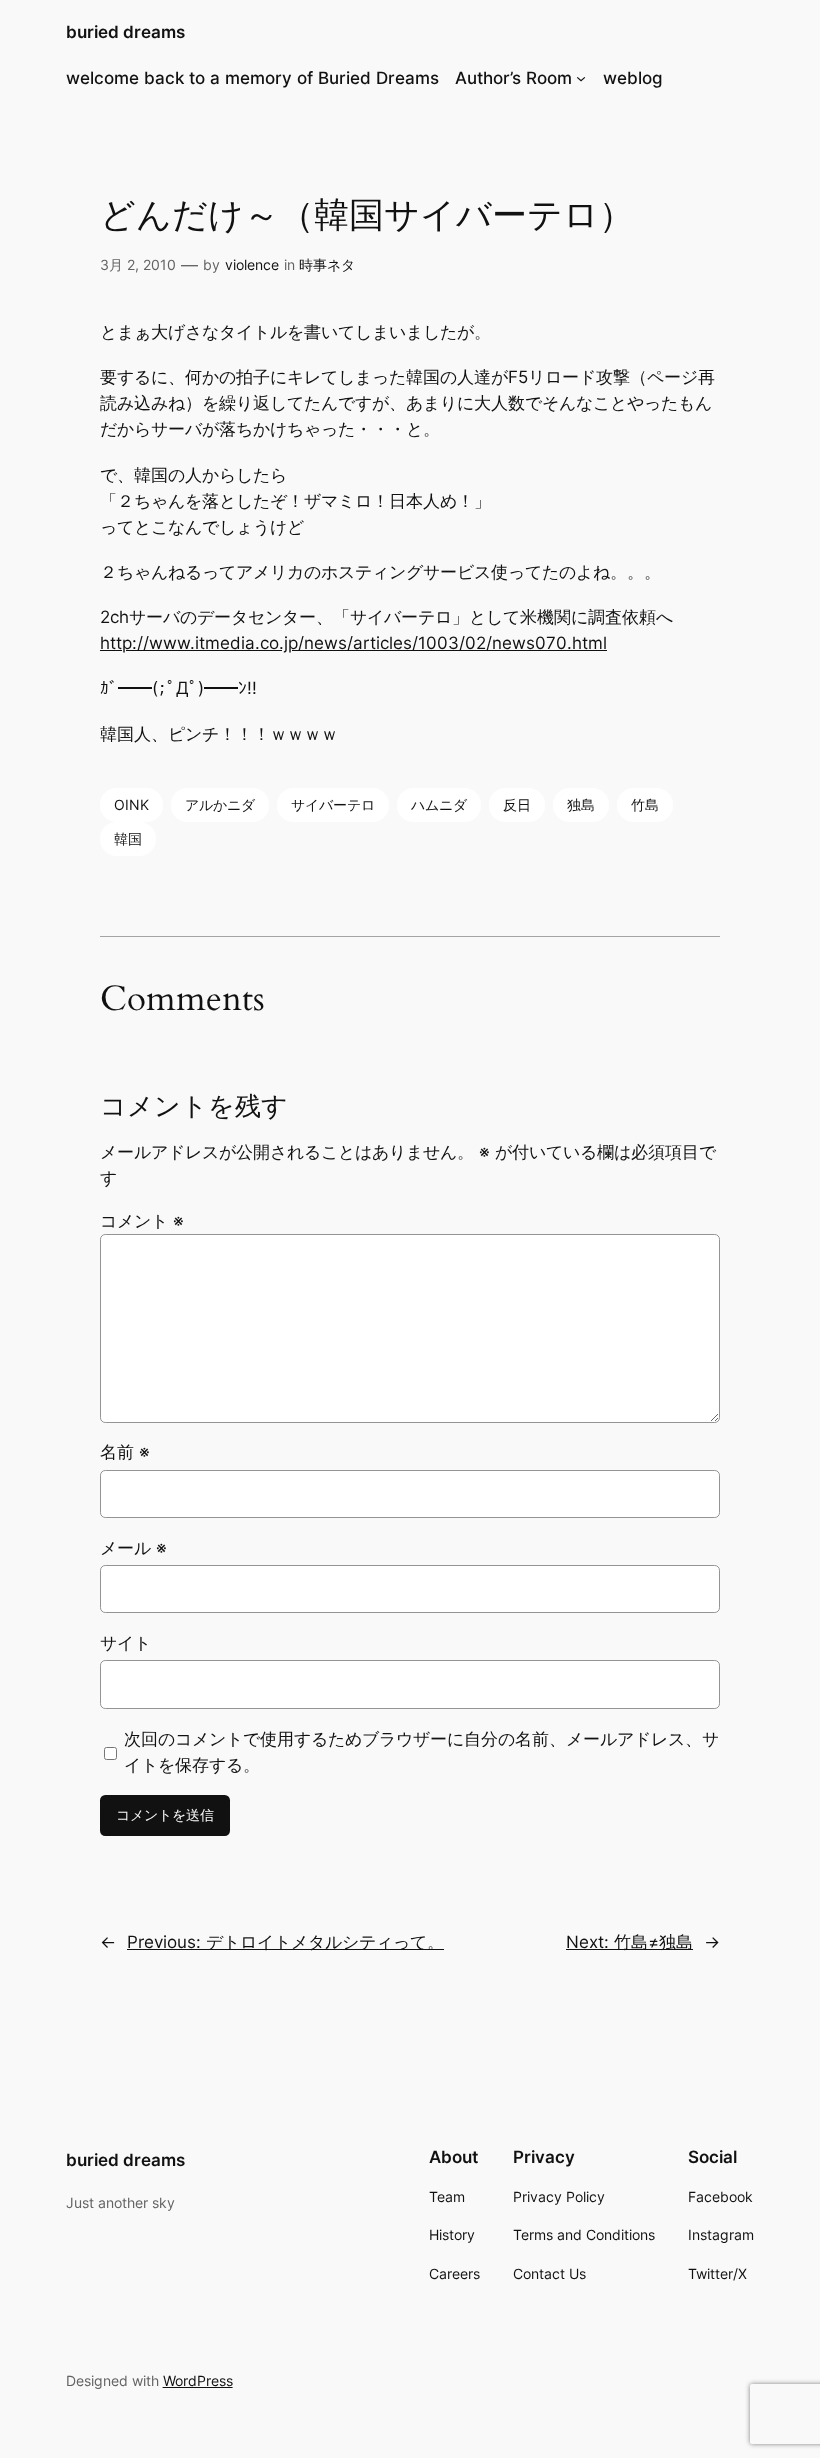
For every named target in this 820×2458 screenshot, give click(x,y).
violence (252, 264)
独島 (581, 804)
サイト (125, 1643)
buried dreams (125, 32)
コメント (142, 1221)
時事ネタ (327, 264)
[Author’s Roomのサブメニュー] (581, 78)
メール (133, 1548)
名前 (125, 1452)
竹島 (645, 804)
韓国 (128, 838)
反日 (517, 804)
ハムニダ (439, 804)
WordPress (198, 2380)
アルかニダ (220, 804)
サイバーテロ (333, 804)
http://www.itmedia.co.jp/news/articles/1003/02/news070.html (353, 643)
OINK (131, 804)
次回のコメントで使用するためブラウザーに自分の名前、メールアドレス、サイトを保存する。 (421, 1752)
